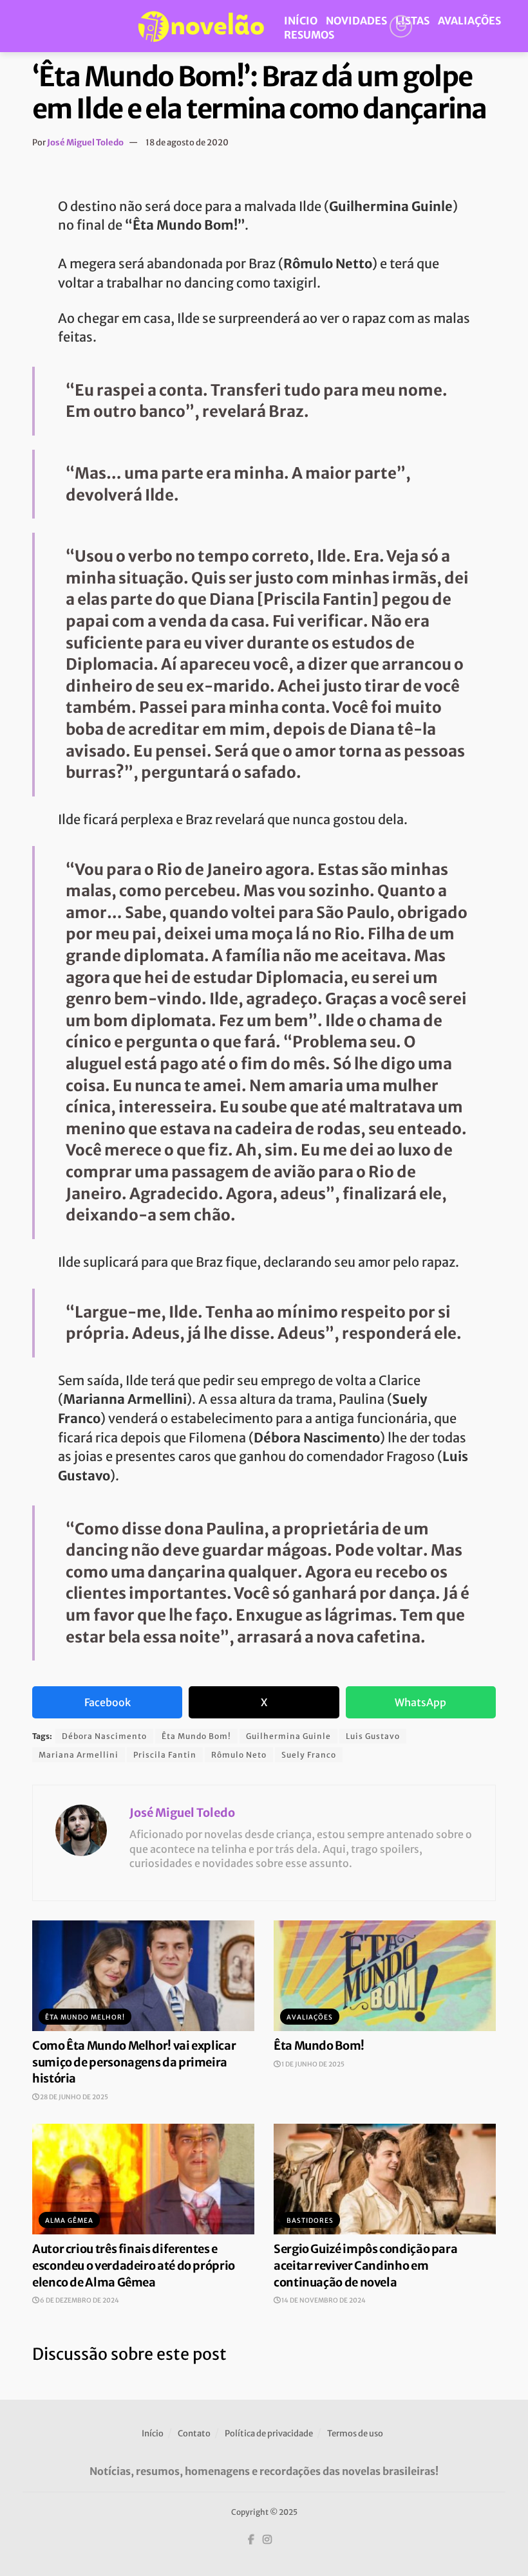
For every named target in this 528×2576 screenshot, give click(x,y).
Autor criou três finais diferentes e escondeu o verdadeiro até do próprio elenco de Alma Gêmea (134, 2265)
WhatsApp (420, 1702)
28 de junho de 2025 (73, 2097)
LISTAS (412, 21)
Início (153, 2433)
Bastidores (310, 2221)
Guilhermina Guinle (288, 1736)
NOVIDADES (356, 21)
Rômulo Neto (239, 1755)
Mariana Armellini (79, 1755)
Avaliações (310, 2017)
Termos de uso (355, 2433)
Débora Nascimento (104, 1736)
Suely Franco (309, 1755)
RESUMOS (309, 35)
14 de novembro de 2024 (323, 2300)
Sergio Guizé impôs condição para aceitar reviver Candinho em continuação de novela (365, 2265)
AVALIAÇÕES (469, 21)
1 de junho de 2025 (312, 2064)
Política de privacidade (269, 2433)
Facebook (108, 1702)
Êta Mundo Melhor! (85, 2017)
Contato (194, 2433)
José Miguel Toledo (85, 143)
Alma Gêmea (69, 2221)
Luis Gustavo (373, 1736)
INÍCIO (301, 21)
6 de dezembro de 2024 (79, 2300)
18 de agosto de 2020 (187, 143)
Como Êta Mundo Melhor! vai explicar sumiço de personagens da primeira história (134, 2062)
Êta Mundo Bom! (196, 1736)
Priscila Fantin (165, 1755)
